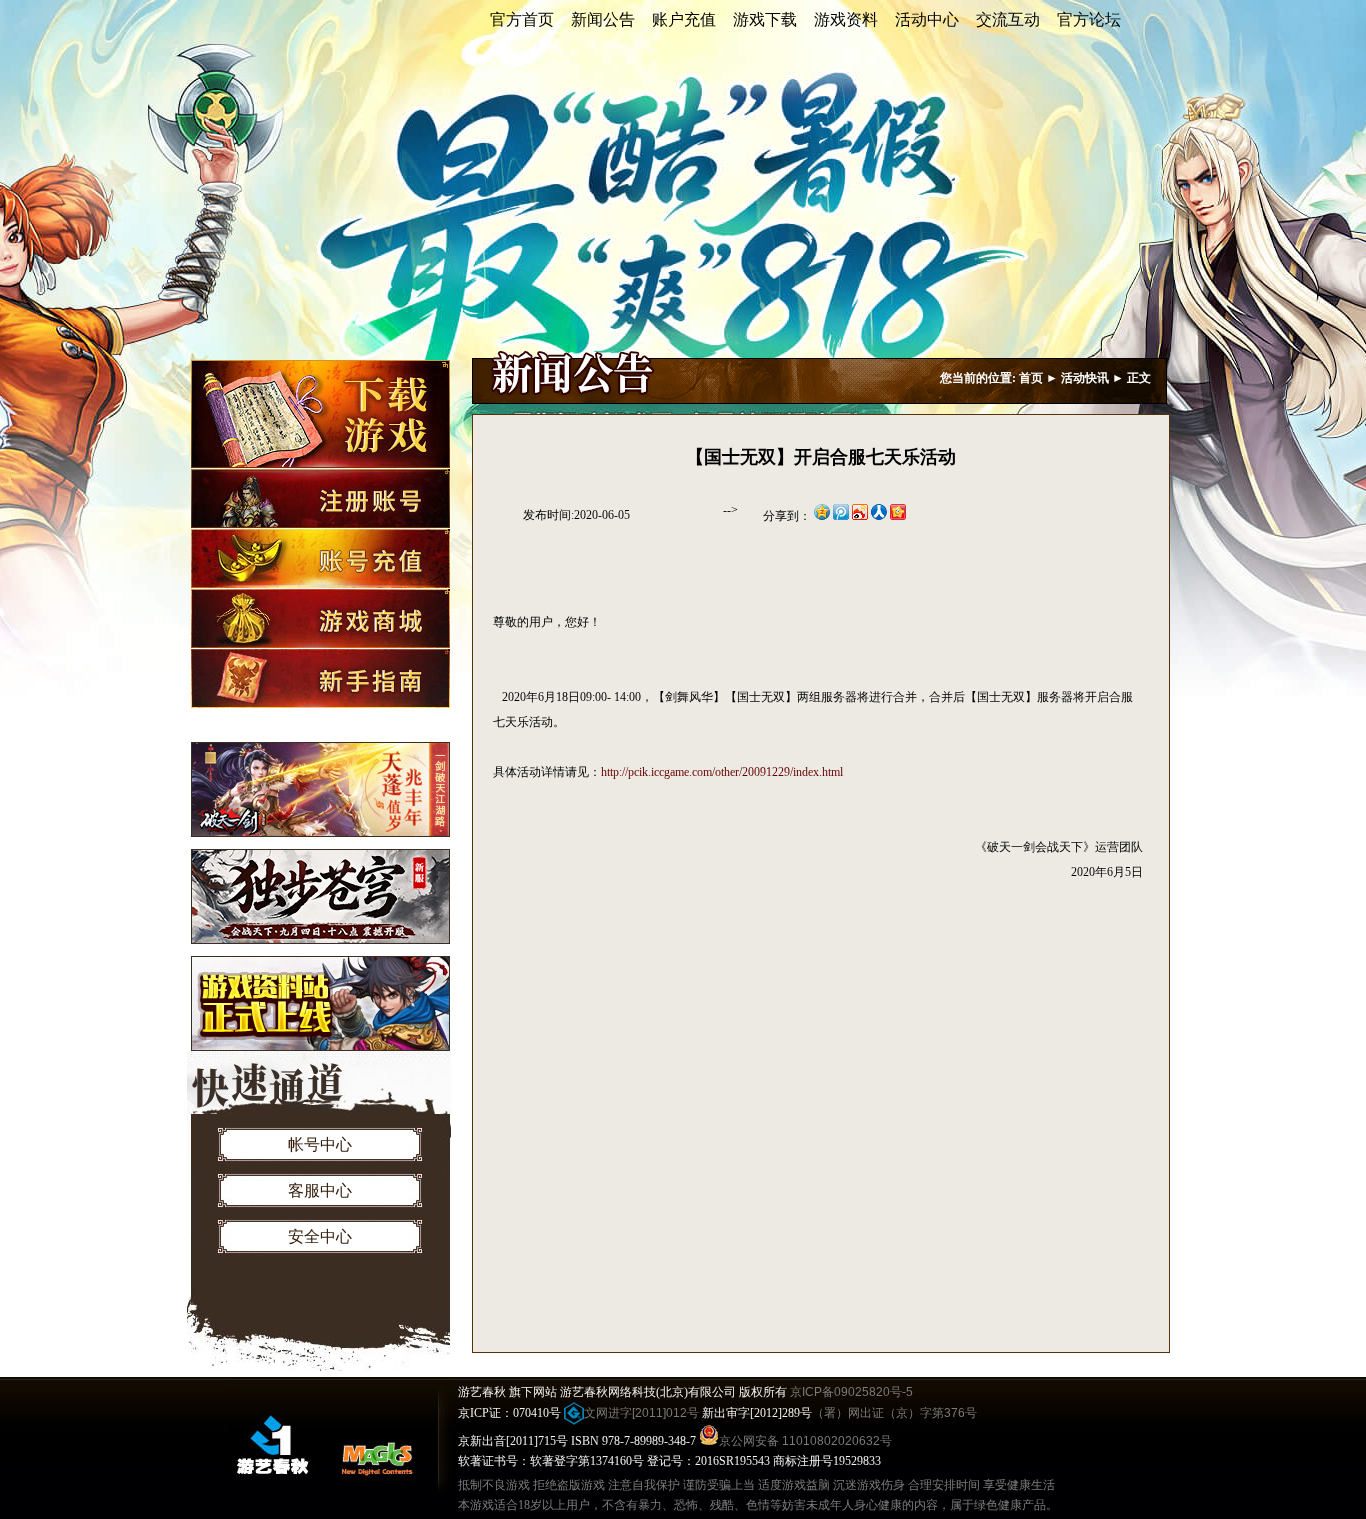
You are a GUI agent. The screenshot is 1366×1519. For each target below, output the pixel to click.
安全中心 (320, 1236)
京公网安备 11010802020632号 (805, 1441)
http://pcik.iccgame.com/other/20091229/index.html (722, 772)
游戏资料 (846, 19)
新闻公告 (603, 19)
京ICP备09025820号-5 (851, 1392)
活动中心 (927, 19)
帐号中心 (320, 1144)
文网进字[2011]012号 (641, 1413)
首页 (1031, 378)
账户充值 (684, 19)
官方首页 (522, 19)
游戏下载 (765, 19)
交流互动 (1008, 19)
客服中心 (320, 1190)
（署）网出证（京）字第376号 (894, 1413)
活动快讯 (1085, 378)
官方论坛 (1089, 19)
